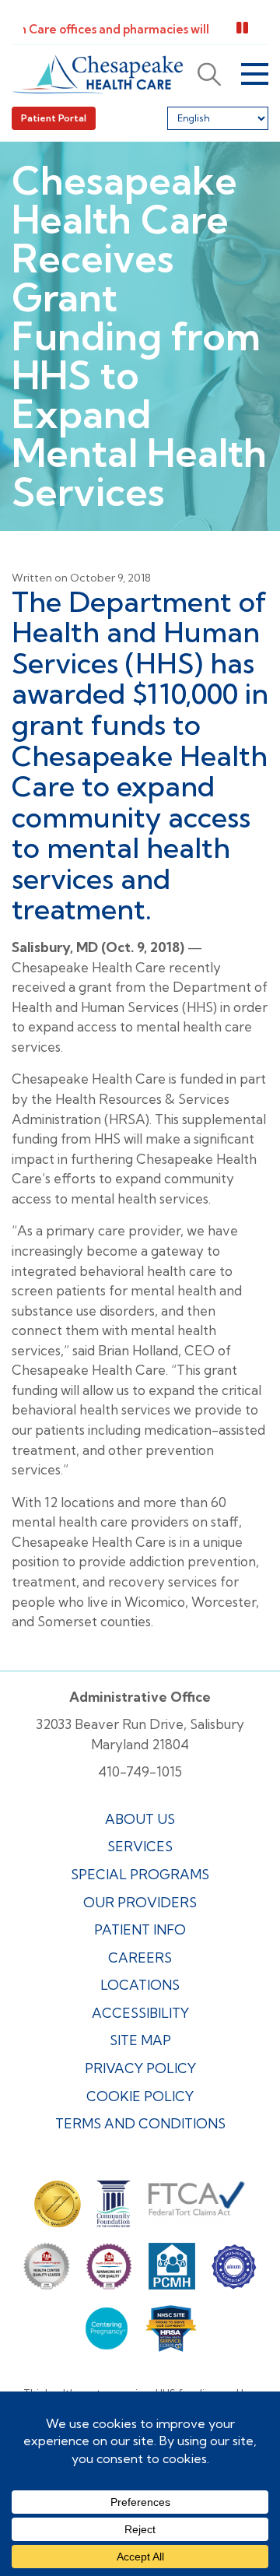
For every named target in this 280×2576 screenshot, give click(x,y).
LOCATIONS (140, 1985)
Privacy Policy (140, 2068)
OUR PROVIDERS (140, 1902)
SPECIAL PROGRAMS (140, 1874)
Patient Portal (54, 118)
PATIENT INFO (140, 1929)
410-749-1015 (140, 1771)
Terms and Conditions (140, 2123)
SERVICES (140, 1846)
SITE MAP (140, 2040)
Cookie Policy (140, 2096)
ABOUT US (140, 1819)
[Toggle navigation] (255, 74)
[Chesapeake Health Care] (97, 74)
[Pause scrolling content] (242, 28)
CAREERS (140, 1957)
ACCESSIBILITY (140, 2013)
